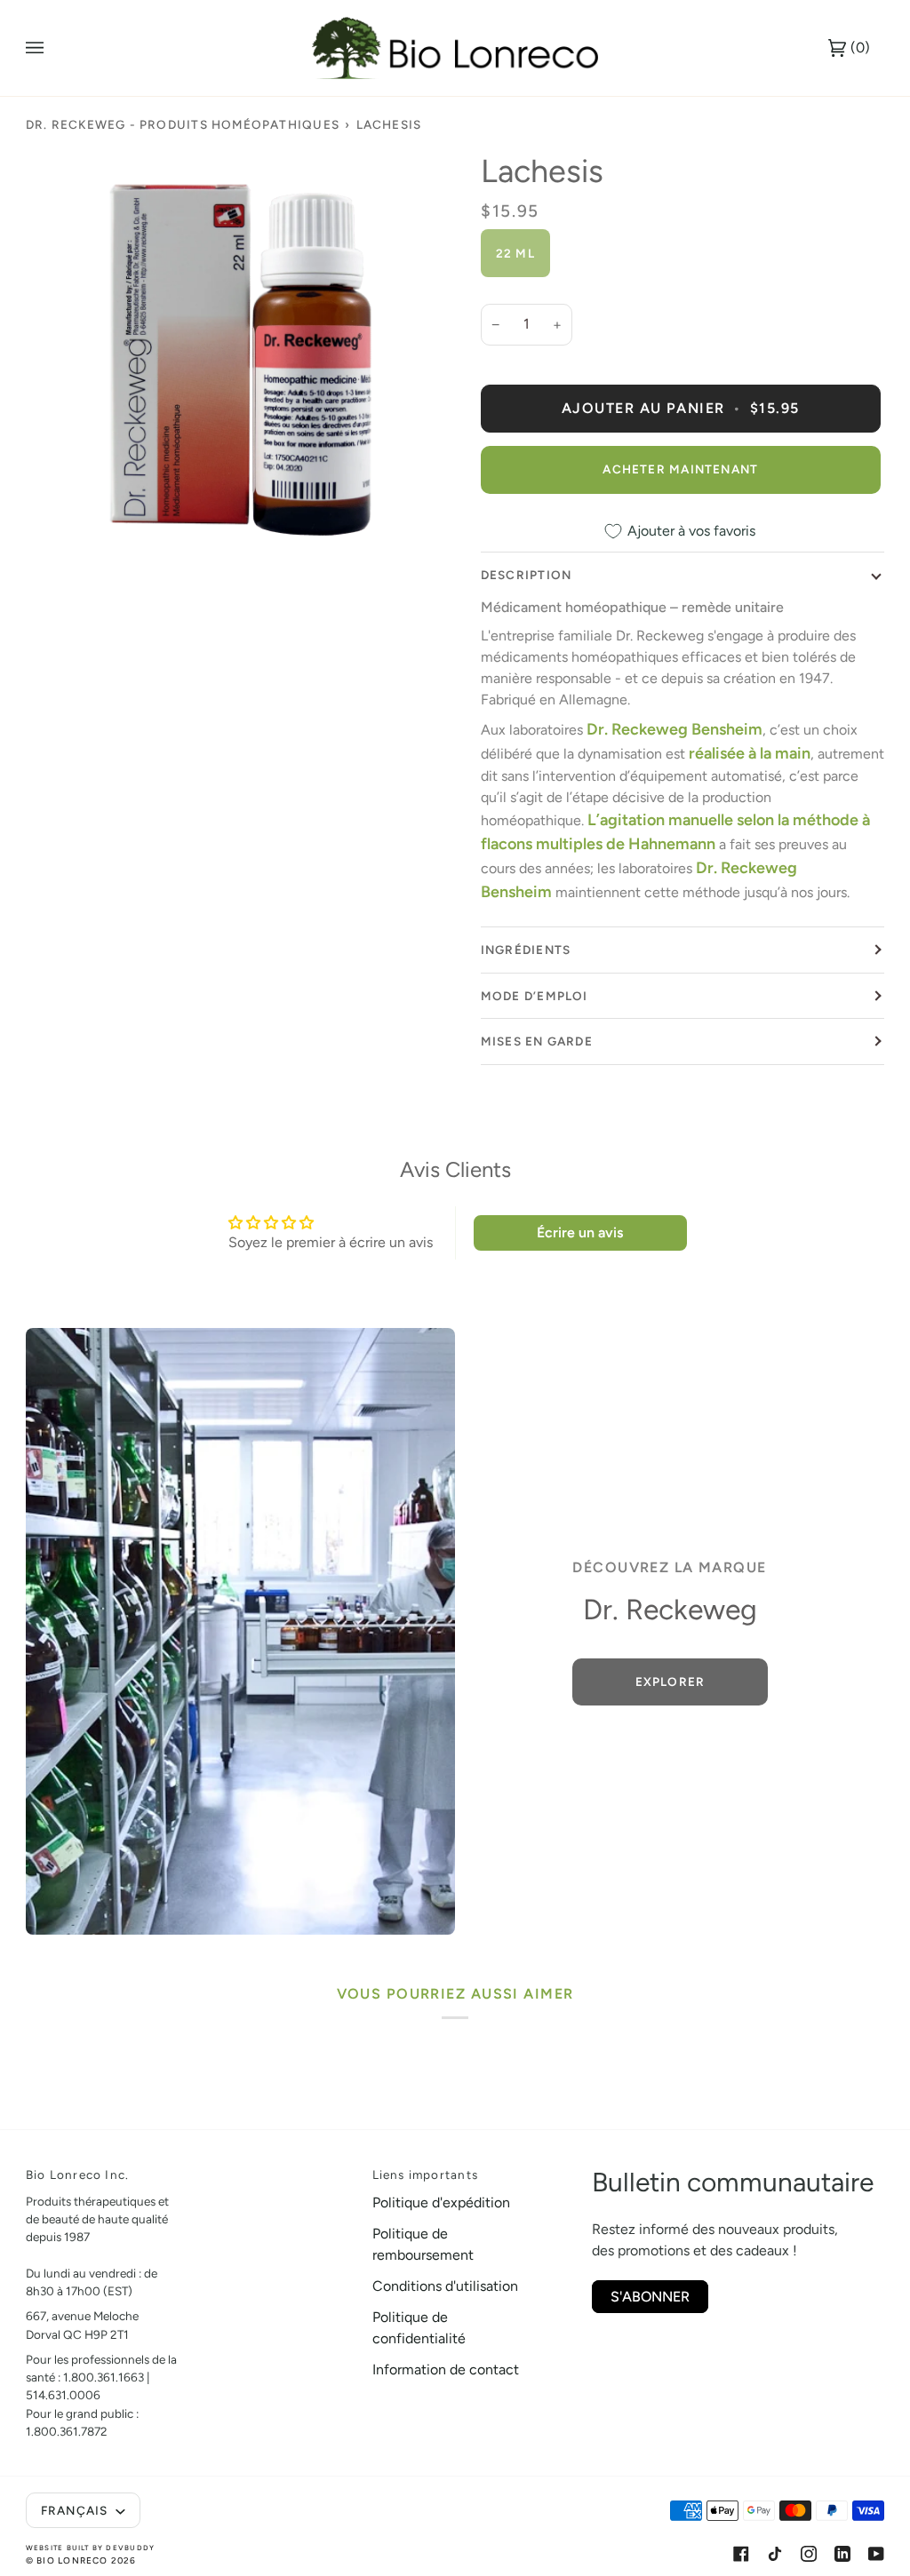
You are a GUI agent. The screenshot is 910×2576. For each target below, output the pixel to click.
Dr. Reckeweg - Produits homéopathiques (183, 124)
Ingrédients (526, 950)
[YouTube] (876, 2554)
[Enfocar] (240, 366)
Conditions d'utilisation (445, 2286)
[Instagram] (809, 2554)
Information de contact (446, 2369)
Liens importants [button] (425, 2174)
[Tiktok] (775, 2554)
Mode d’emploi (535, 996)
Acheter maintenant (680, 469)
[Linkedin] (842, 2554)
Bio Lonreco (72, 2560)
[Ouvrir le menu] (52, 48)
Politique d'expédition (441, 2202)
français (76, 2510)
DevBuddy (130, 2548)
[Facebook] (741, 2554)
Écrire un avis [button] (580, 1232)
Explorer (670, 1682)
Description (526, 575)
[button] (279, 2170)
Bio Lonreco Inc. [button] (77, 2174)
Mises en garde (537, 1041)
